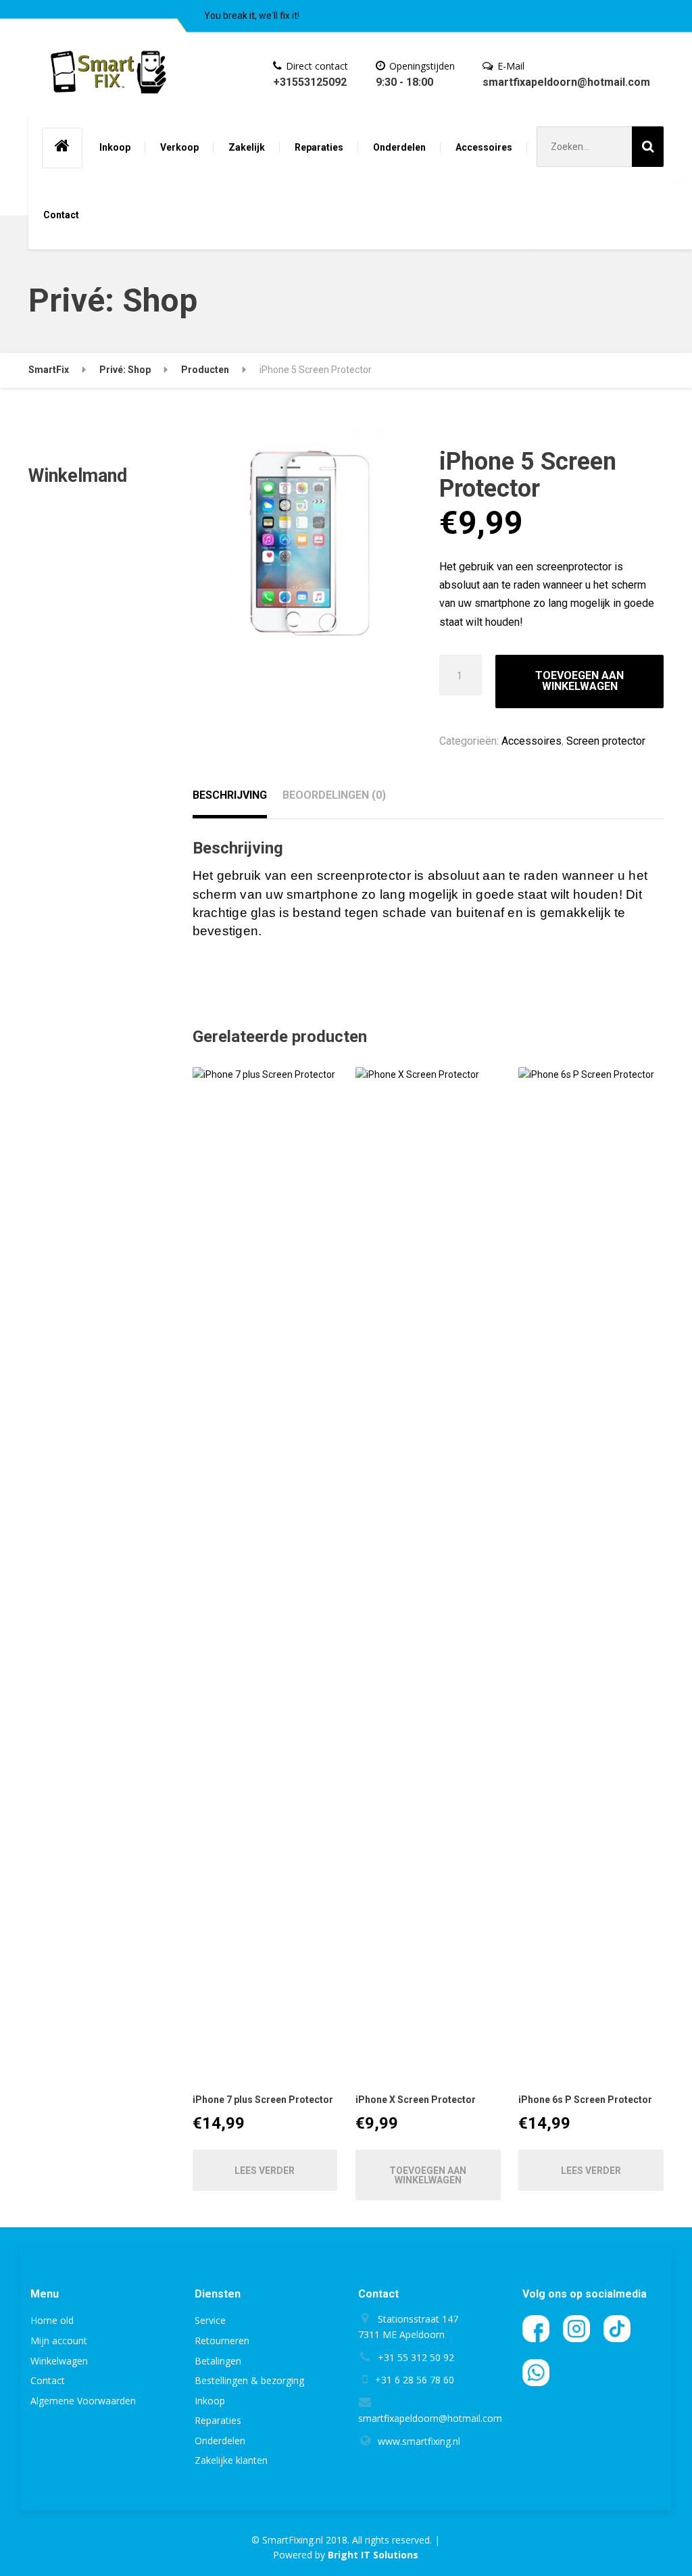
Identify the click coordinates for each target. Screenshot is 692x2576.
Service (210, 2320)
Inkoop (115, 147)
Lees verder (265, 2171)
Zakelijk (247, 147)
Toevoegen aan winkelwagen (579, 681)
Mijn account (59, 2340)
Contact (61, 215)
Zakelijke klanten (231, 2460)
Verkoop (179, 147)
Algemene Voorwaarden (83, 2401)
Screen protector (606, 741)
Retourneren (222, 2340)
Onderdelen (399, 147)
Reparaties (319, 147)
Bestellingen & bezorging (249, 2380)
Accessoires (484, 147)
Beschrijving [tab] (230, 795)
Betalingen (218, 2361)
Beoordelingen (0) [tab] (334, 795)
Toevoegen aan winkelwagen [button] (428, 2175)
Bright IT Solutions (373, 2555)
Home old (52, 2320)
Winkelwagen (59, 2361)
